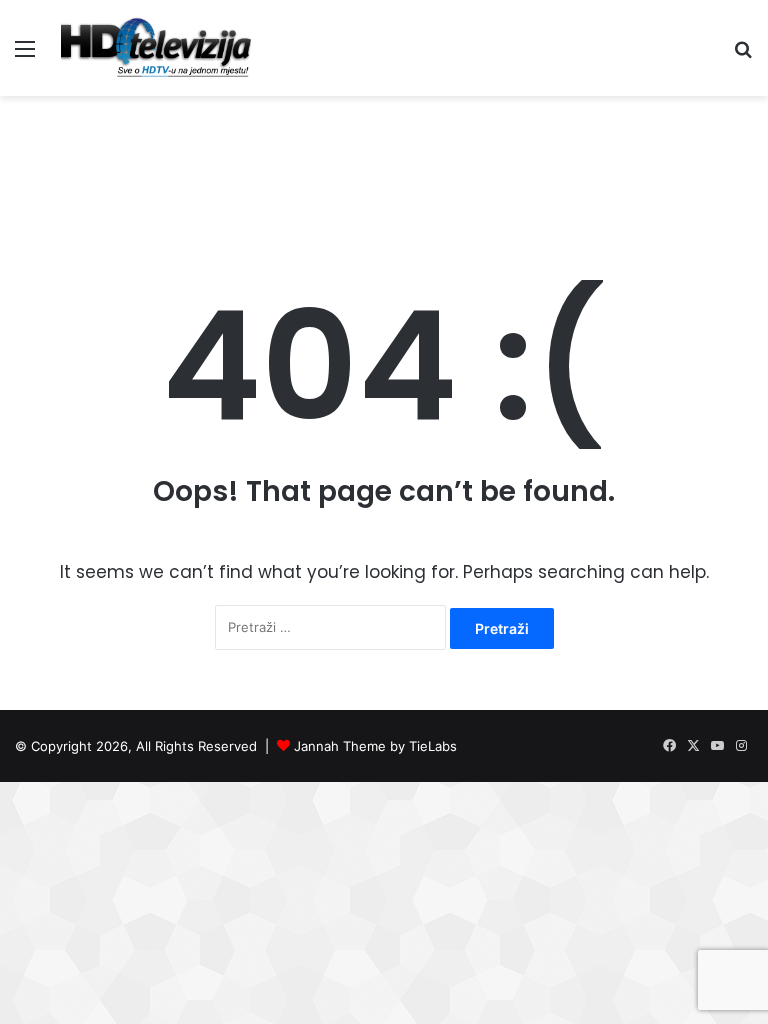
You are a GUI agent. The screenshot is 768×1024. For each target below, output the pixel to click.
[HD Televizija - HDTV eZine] (156, 48)
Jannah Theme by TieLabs (375, 746)
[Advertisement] (384, 161)
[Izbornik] (25, 55)
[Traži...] (743, 55)
